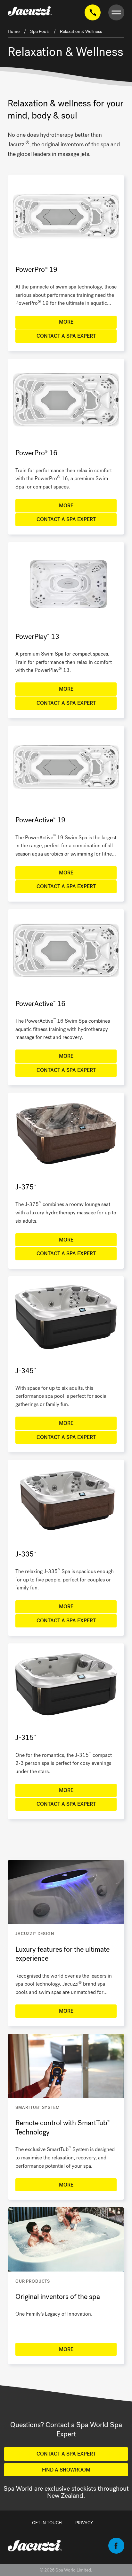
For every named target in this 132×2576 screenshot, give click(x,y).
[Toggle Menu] (116, 13)
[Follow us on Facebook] (116, 2552)
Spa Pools (40, 31)
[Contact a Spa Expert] (93, 13)
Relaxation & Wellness (81, 31)
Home (14, 31)
